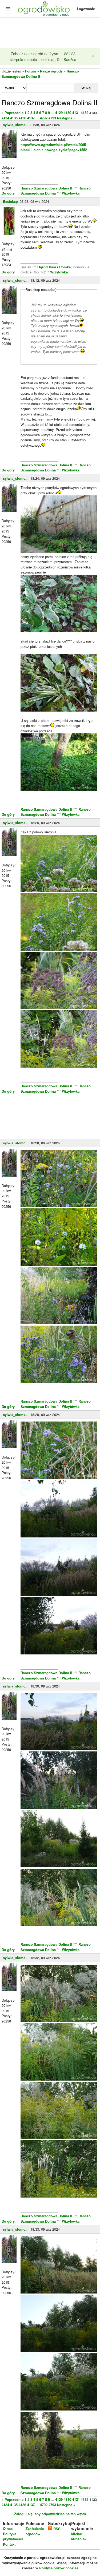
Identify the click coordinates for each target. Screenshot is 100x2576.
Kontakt (9, 2544)
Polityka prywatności (13, 2536)
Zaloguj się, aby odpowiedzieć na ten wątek (50, 2514)
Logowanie (86, 9)
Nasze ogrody (51, 71)
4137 (31, 118)
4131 (76, 113)
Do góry (8, 193)
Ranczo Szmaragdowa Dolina (56, 191)
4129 (59, 113)
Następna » (66, 118)
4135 (14, 118)
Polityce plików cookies (59, 2568)
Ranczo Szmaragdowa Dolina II (47, 188)
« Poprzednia (13, 113)
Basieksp (10, 201)
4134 (5, 118)
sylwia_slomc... (16, 125)
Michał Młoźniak (79, 2536)
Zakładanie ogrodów (35, 2531)
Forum (31, 71)
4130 (67, 113)
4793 (52, 118)
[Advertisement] (50, 33)
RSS (56, 2529)
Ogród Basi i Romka (54, 267)
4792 (44, 118)
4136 (22, 118)
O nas (8, 2528)
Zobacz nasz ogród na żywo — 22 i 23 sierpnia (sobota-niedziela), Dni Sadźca (43, 56)
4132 (85, 113)
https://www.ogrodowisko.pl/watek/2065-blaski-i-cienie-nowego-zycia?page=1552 (54, 147)
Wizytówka (71, 193)
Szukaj (86, 88)
